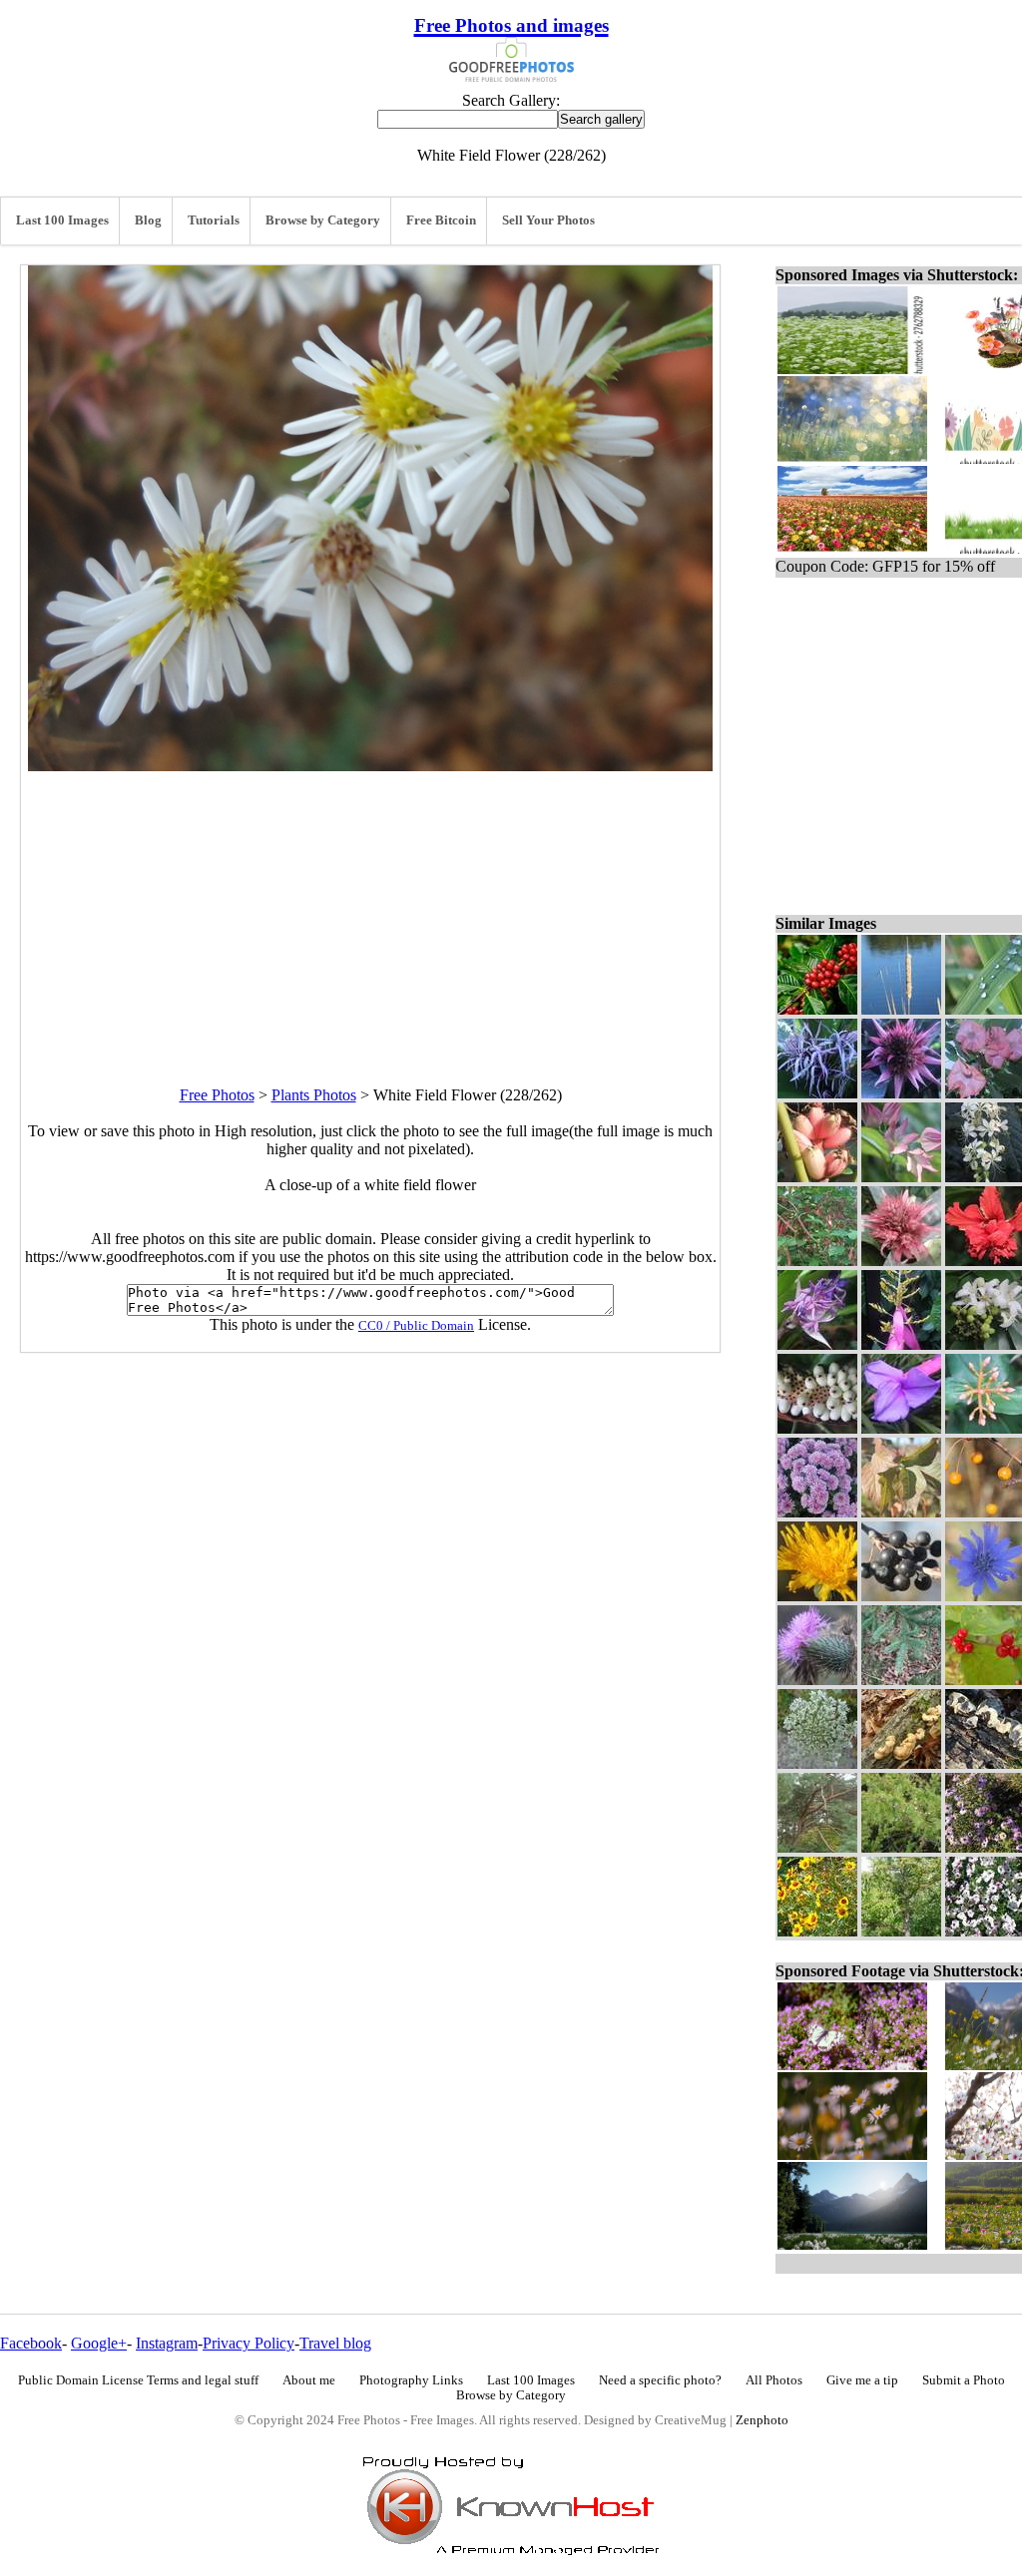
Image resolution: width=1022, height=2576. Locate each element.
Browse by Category (323, 220)
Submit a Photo (964, 2380)
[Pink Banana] (817, 1177)
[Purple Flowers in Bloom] (817, 1512)
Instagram (167, 2343)
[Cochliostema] (817, 1344)
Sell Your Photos (548, 220)
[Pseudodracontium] (817, 1428)
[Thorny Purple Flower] (817, 1680)
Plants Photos (314, 1095)
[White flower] (817, 1763)
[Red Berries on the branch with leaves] (817, 1009)
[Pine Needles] (901, 1680)
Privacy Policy (249, 2343)
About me (309, 2380)
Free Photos (217, 1095)
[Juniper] (901, 1847)
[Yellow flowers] (817, 1931)
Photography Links (411, 2380)
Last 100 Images (62, 220)
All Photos (774, 2380)
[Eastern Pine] (817, 1847)
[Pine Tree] (901, 1931)
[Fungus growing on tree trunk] (901, 1763)
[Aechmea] (901, 1344)
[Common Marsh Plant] (901, 1009)
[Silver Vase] (901, 1261)
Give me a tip (862, 2380)
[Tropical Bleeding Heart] (901, 1177)
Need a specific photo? (660, 2380)
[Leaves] (901, 1512)
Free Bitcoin (441, 220)
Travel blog (335, 2343)
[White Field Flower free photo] (370, 766)
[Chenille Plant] (817, 1261)
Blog (148, 220)
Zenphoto (762, 2420)
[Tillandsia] (901, 1428)
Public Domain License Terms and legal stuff (138, 2380)
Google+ (99, 2343)
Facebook (31, 2343)
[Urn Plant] (901, 1093)
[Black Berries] (901, 1596)
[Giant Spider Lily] (817, 1093)
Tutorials (214, 220)
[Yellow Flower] (817, 1596)
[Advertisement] (370, 911)
